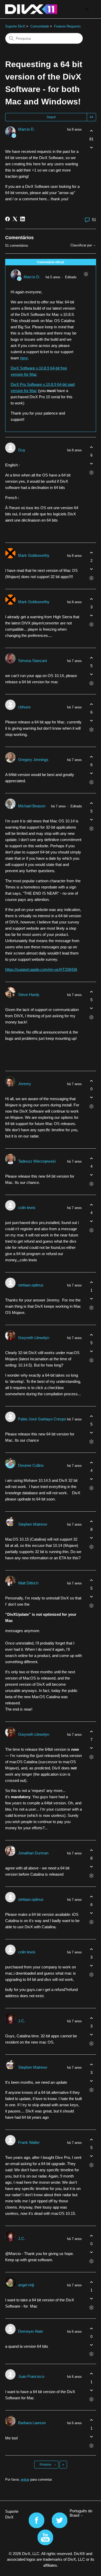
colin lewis (27, 1208)
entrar (25, 2479)
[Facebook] (8, 219)
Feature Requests (67, 26)
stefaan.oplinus (31, 1285)
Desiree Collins (31, 1465)
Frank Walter (29, 2142)
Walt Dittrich (28, 1583)
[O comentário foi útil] (92, 447)
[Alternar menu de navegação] (87, 9)
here (24, 358)
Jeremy (25, 1084)
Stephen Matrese (33, 1524)
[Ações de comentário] (86, 274)
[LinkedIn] (23, 219)
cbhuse (24, 707)
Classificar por (82, 245)
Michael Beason (32, 806)
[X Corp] (15, 219)
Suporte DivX (15, 26)
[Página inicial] (31, 9)
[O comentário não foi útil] (92, 464)
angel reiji (26, 2285)
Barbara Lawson (32, 2423)
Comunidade (40, 26)
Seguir (51, 117)
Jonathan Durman (33, 1853)
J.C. (22, 2021)
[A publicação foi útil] (92, 131)
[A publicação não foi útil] (92, 147)
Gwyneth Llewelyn (34, 1338)
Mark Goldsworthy (34, 555)
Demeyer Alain (31, 2331)
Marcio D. (26, 129)
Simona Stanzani (33, 661)
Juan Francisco (31, 2376)
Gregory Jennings (33, 760)
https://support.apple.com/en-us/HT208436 (41, 969)
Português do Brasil (81, 2513)
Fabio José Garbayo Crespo (42, 1419)
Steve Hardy (29, 995)
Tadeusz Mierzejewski (37, 1161)
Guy (22, 450)
